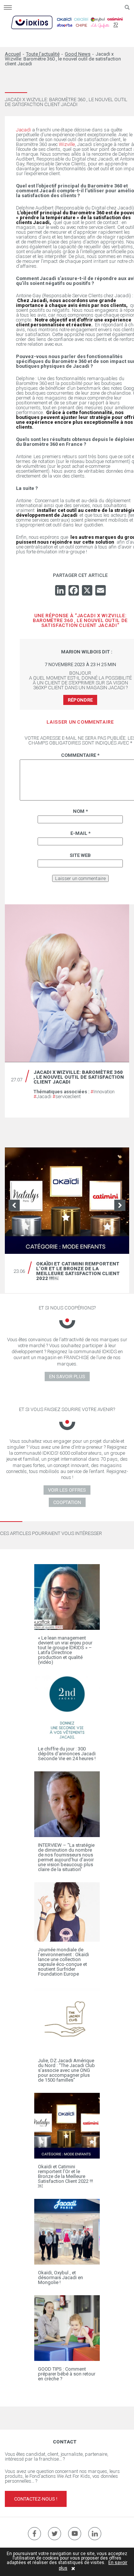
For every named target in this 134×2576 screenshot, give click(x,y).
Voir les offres (67, 1490)
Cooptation (67, 1502)
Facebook (34, 2534)
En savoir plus (67, 1376)
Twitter (55, 2534)
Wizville (67, 144)
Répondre (80, 700)
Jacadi (42, 1096)
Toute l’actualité (43, 54)
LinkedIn (95, 2534)
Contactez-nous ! (36, 2499)
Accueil (13, 54)
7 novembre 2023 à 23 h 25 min (80, 664)
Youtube (75, 2534)
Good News (78, 54)
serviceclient (67, 1096)
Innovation (103, 1092)
